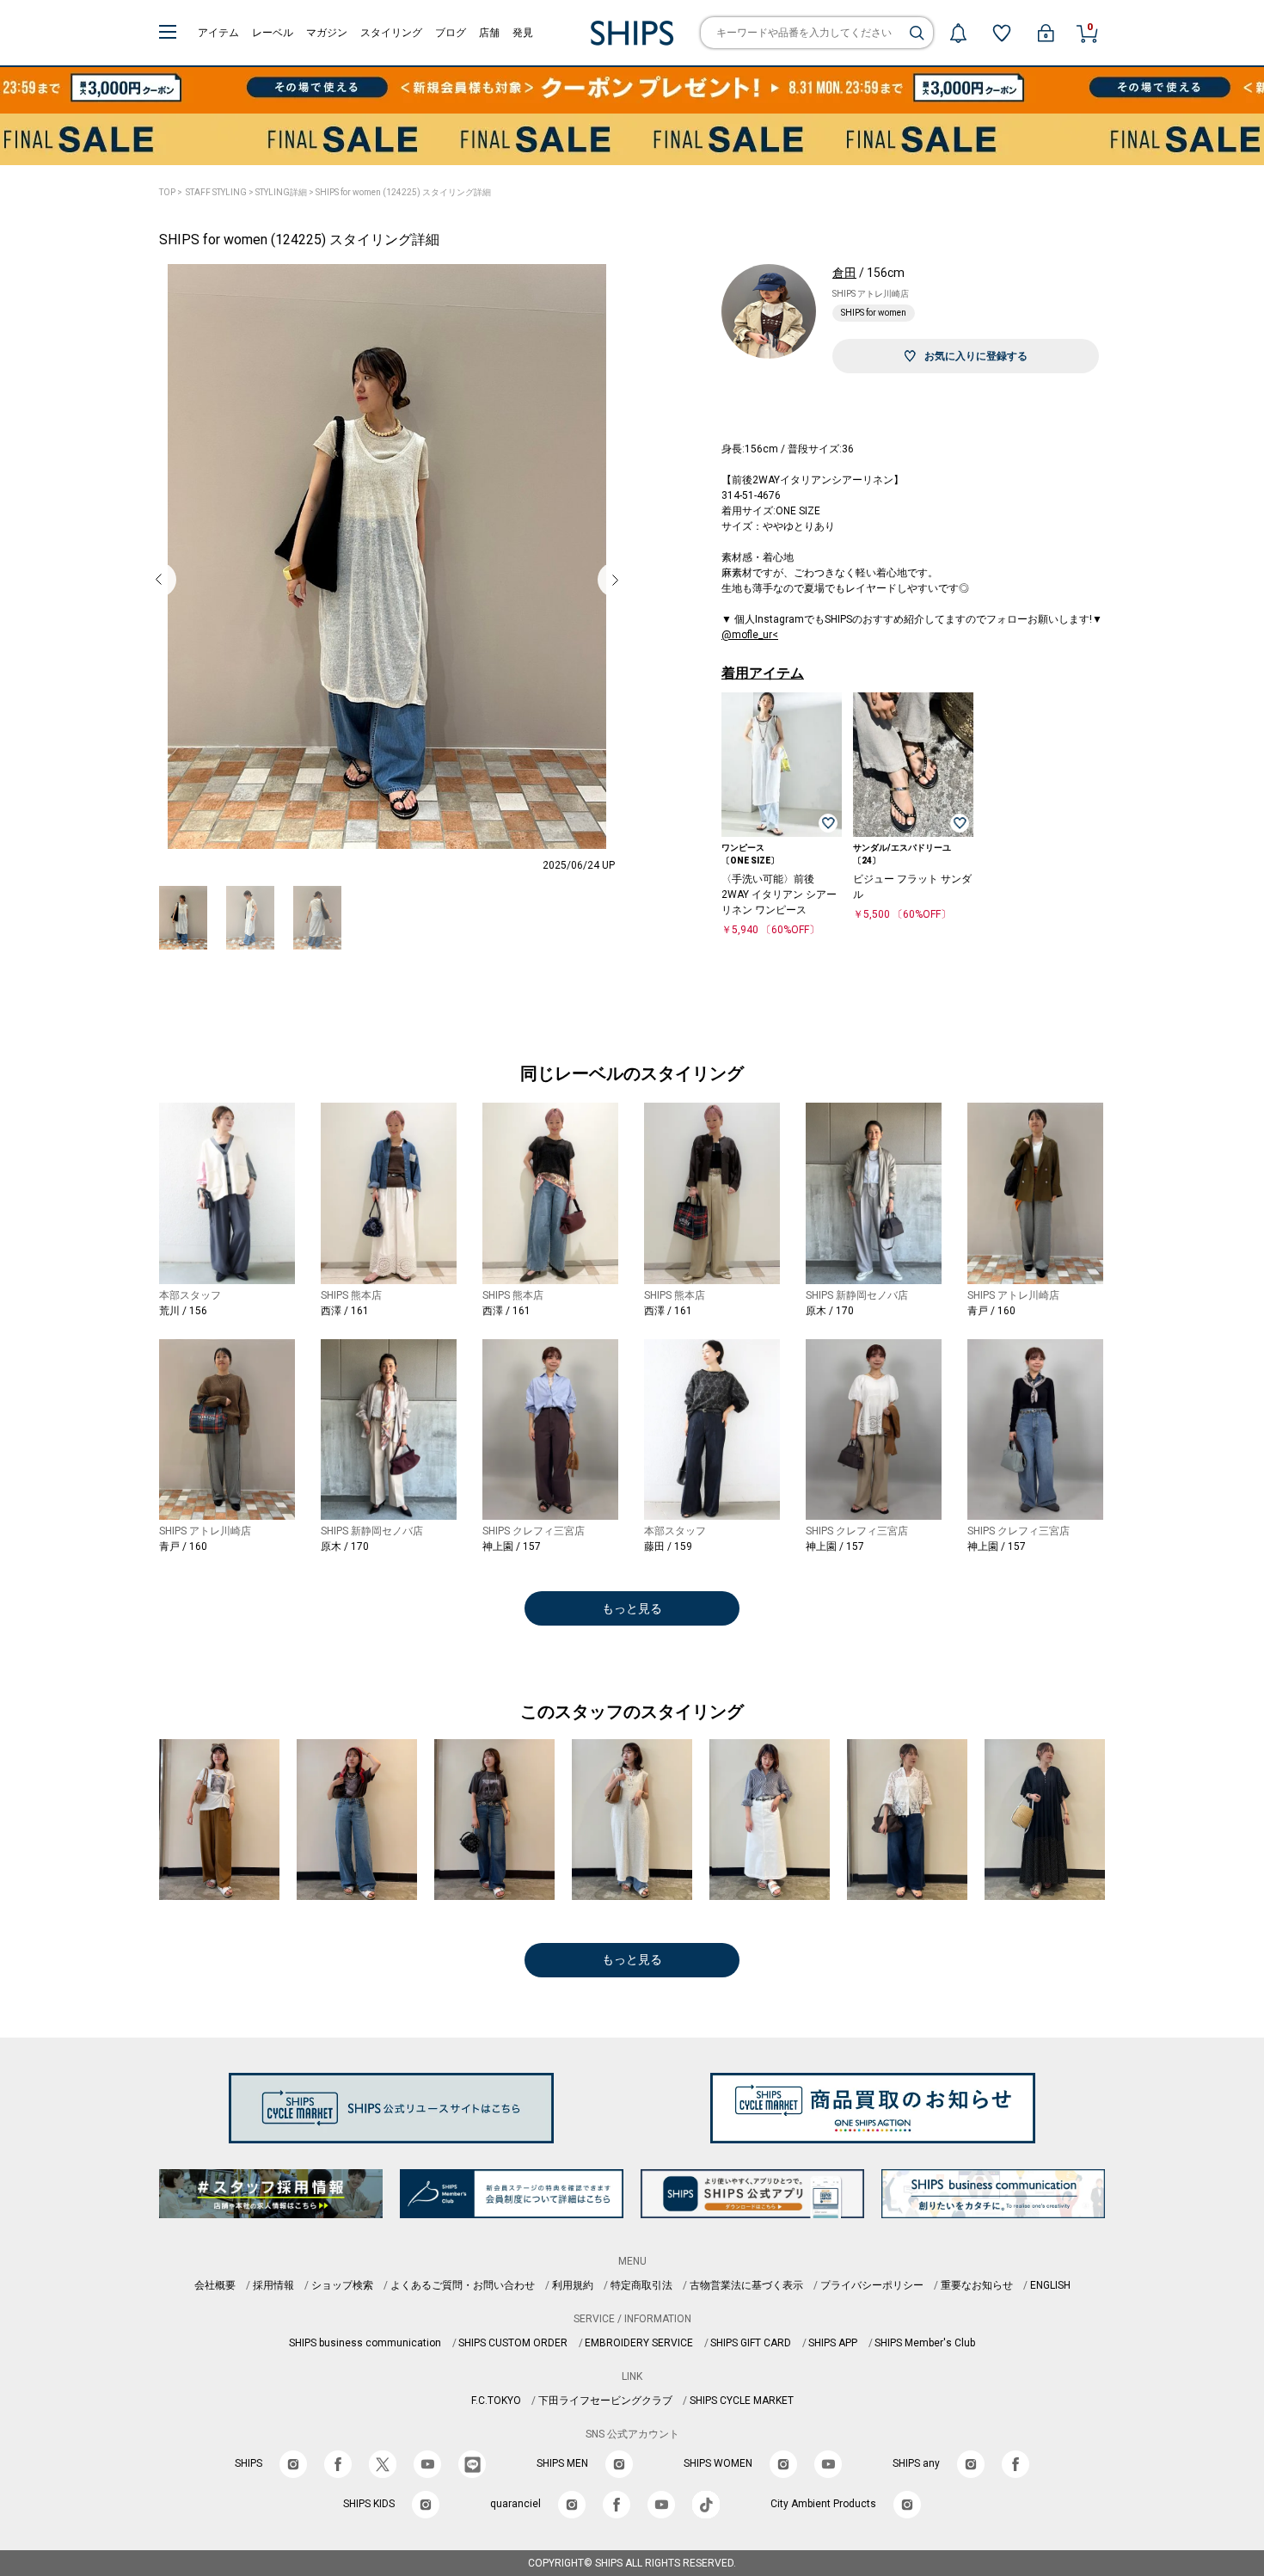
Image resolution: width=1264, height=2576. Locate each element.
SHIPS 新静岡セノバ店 (857, 1295)
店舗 (489, 33)
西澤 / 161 (345, 1311)
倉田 (844, 273)
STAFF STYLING (216, 192)
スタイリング (391, 33)
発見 (523, 33)
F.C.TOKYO (496, 2401)
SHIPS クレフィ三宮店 (534, 1531)
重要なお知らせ (977, 2285)
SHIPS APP (833, 2343)
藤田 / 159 (668, 1546)
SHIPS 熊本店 (351, 1295)
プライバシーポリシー (872, 2285)
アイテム (218, 33)
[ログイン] (1046, 33)
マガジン (327, 33)
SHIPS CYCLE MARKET (742, 2401)
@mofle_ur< (750, 635)
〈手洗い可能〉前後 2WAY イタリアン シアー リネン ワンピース (779, 895)
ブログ (451, 33)
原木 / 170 (830, 1311)
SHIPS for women (874, 313)
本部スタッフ (190, 1295)
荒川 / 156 (183, 1311)
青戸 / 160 (991, 1311)
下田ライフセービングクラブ (605, 2401)
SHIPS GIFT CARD (751, 2343)
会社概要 (215, 2285)
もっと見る (632, 1608)
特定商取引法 (641, 2285)
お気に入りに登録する (976, 356)
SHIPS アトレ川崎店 (871, 294)
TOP (167, 192)
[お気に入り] (1002, 33)
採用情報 (273, 2285)
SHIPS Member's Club (925, 2343)
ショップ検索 (342, 2285)
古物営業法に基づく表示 (746, 2285)
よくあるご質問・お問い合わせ (463, 2285)
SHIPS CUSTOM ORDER (513, 2343)
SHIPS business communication (365, 2343)
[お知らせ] (958, 33)
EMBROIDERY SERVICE (639, 2343)
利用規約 (573, 2285)
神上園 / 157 (512, 1546)
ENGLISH (1050, 2285)
